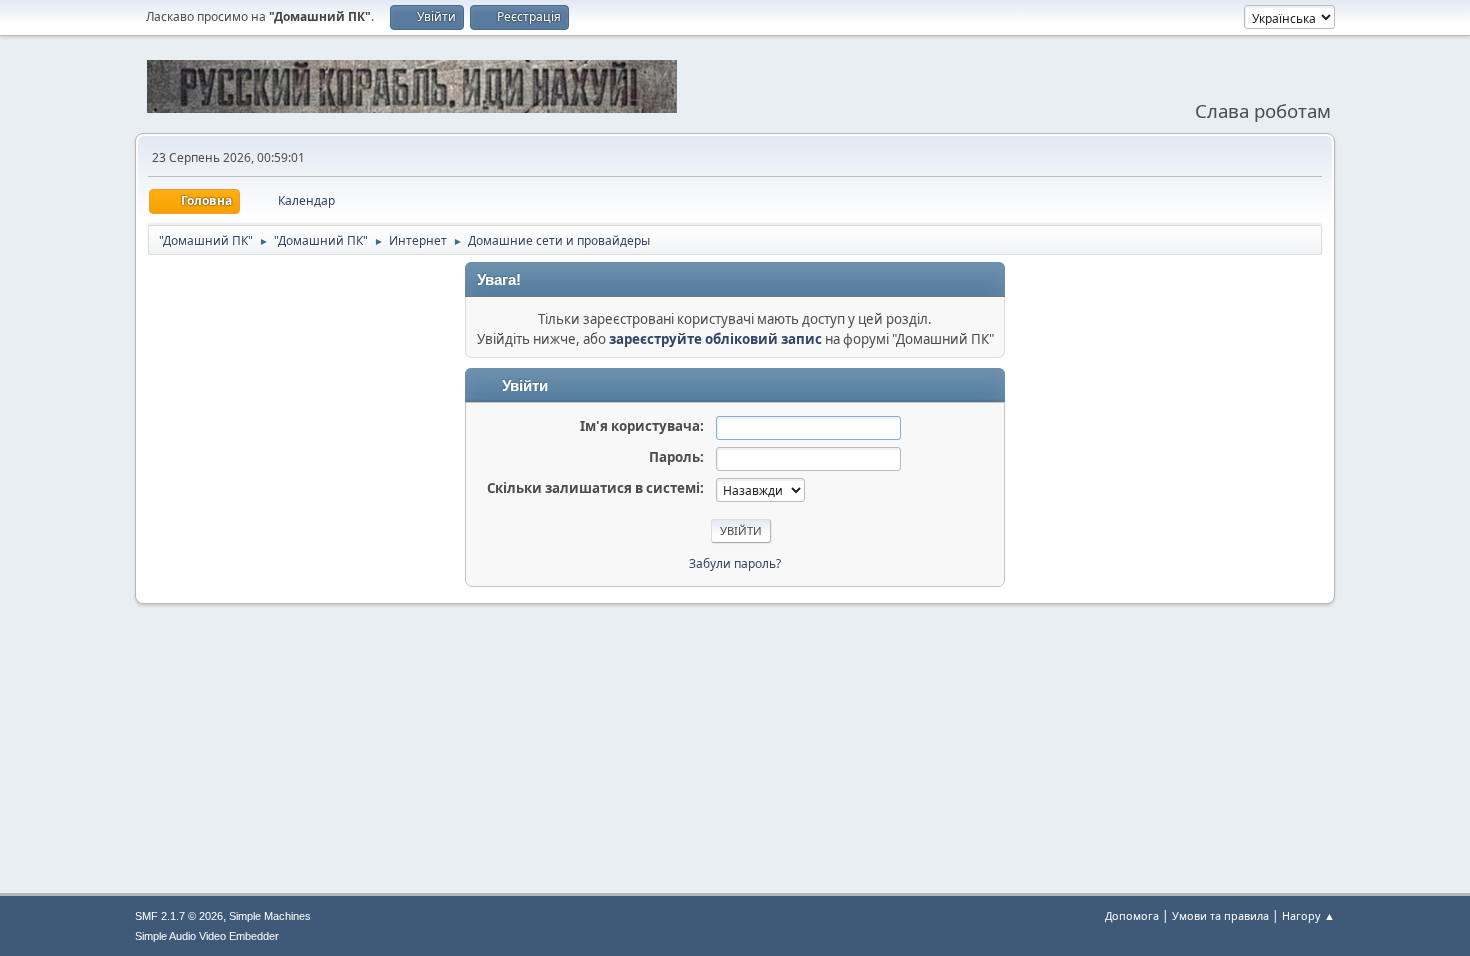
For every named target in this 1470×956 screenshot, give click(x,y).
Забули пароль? (735, 563)
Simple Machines (270, 916)
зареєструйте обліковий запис (715, 339)
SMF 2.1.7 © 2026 (179, 916)
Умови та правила (1220, 915)
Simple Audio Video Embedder (207, 936)
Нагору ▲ (1308, 915)
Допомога (1132, 915)
